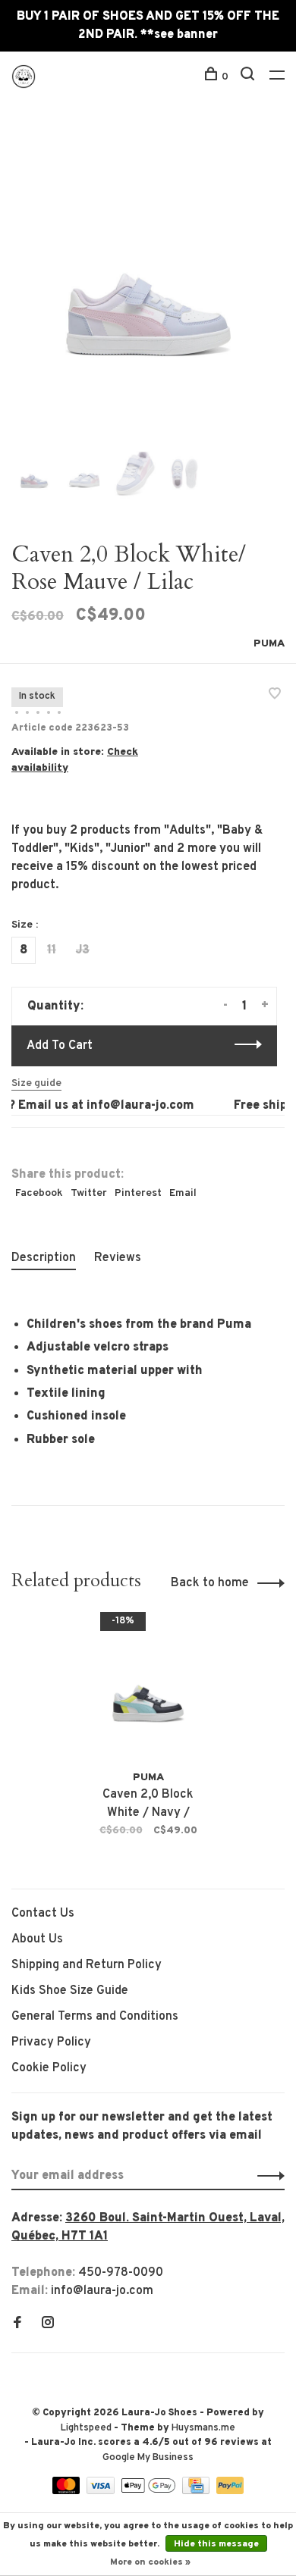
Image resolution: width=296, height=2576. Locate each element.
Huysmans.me (203, 2428)
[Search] (249, 77)
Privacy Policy (51, 2042)
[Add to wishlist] (275, 696)
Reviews (118, 1258)
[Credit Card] (197, 2491)
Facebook (39, 1193)
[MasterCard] (68, 2491)
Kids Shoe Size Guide (70, 1991)
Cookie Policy (49, 2068)
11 (52, 950)
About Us (37, 1939)
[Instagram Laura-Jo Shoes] (48, 2324)
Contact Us (43, 1914)
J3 (83, 950)
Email (183, 1193)
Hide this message (216, 2544)
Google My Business (148, 2458)
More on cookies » (150, 2562)
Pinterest (138, 1193)
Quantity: (55, 1006)
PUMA (269, 644)
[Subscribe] (267, 2176)
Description (44, 1258)
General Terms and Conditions (95, 2017)
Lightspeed (86, 2428)
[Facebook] (17, 2324)
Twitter (89, 1193)
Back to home (210, 1583)
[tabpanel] (148, 285)
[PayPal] (230, 2491)
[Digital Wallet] (150, 2491)
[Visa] (102, 2491)
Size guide (36, 1083)
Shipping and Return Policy (87, 1965)
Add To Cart (60, 1046)
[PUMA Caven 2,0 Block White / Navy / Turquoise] (148, 1690)
